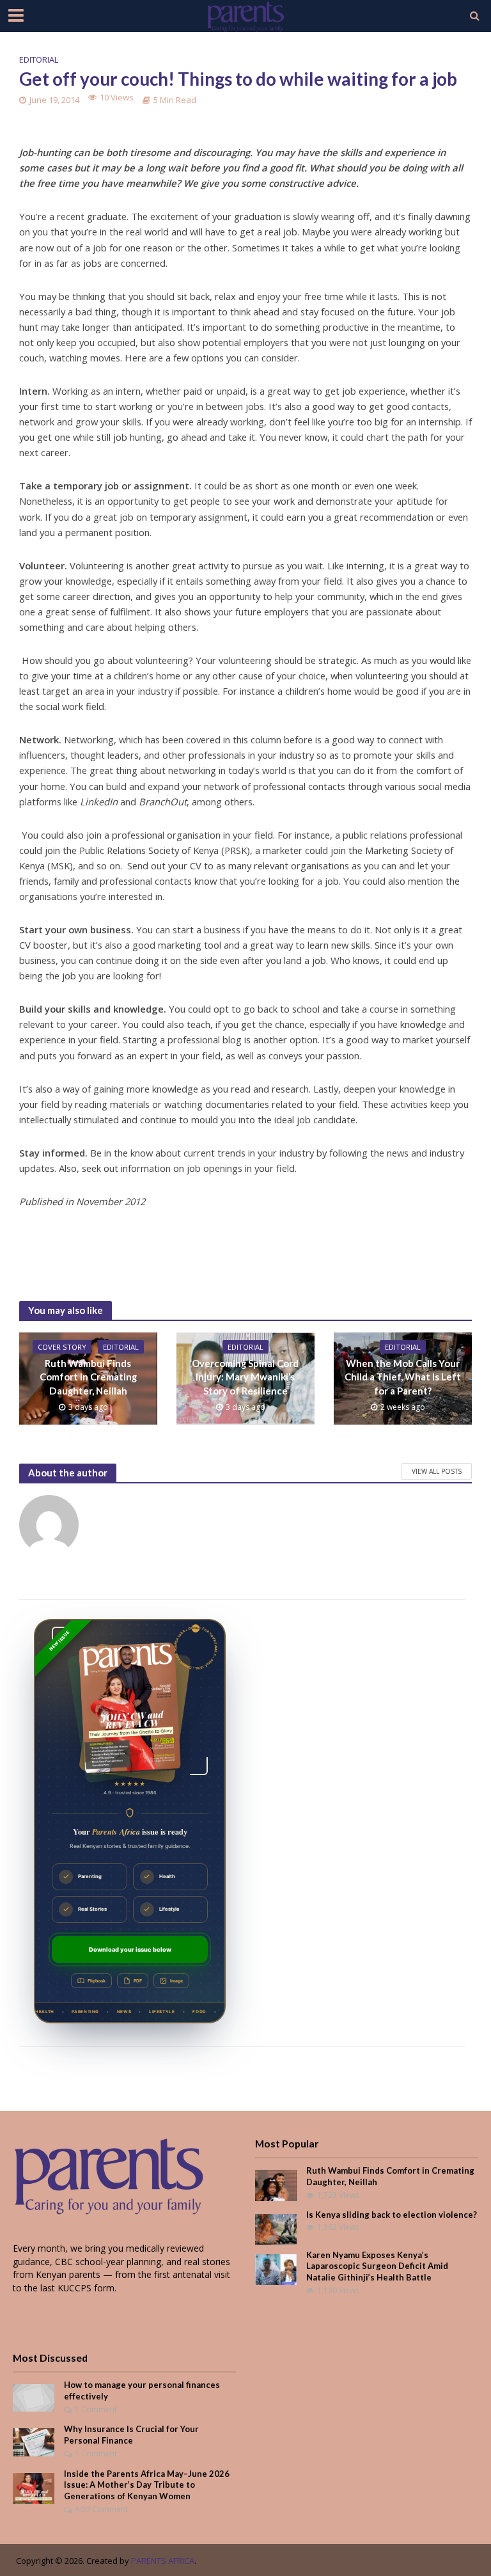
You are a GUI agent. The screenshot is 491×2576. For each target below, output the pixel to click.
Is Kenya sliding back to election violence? (392, 2215)
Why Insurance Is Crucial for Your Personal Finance (131, 2435)
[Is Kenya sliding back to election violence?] (276, 2228)
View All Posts (437, 1471)
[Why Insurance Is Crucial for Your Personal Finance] (34, 2441)
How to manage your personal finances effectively (142, 2390)
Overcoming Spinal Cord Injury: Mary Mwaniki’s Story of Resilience (245, 1377)
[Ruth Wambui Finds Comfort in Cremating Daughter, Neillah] (276, 2184)
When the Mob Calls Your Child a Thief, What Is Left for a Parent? (403, 1377)
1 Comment (96, 2409)
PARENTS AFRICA (163, 2561)
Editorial (39, 59)
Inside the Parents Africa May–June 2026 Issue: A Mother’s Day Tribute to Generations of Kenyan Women (147, 2485)
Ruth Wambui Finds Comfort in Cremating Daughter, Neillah (88, 1377)
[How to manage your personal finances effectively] (34, 2397)
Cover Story (62, 1347)
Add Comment (101, 2509)
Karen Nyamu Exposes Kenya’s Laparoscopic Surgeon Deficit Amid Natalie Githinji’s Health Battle (377, 2266)
